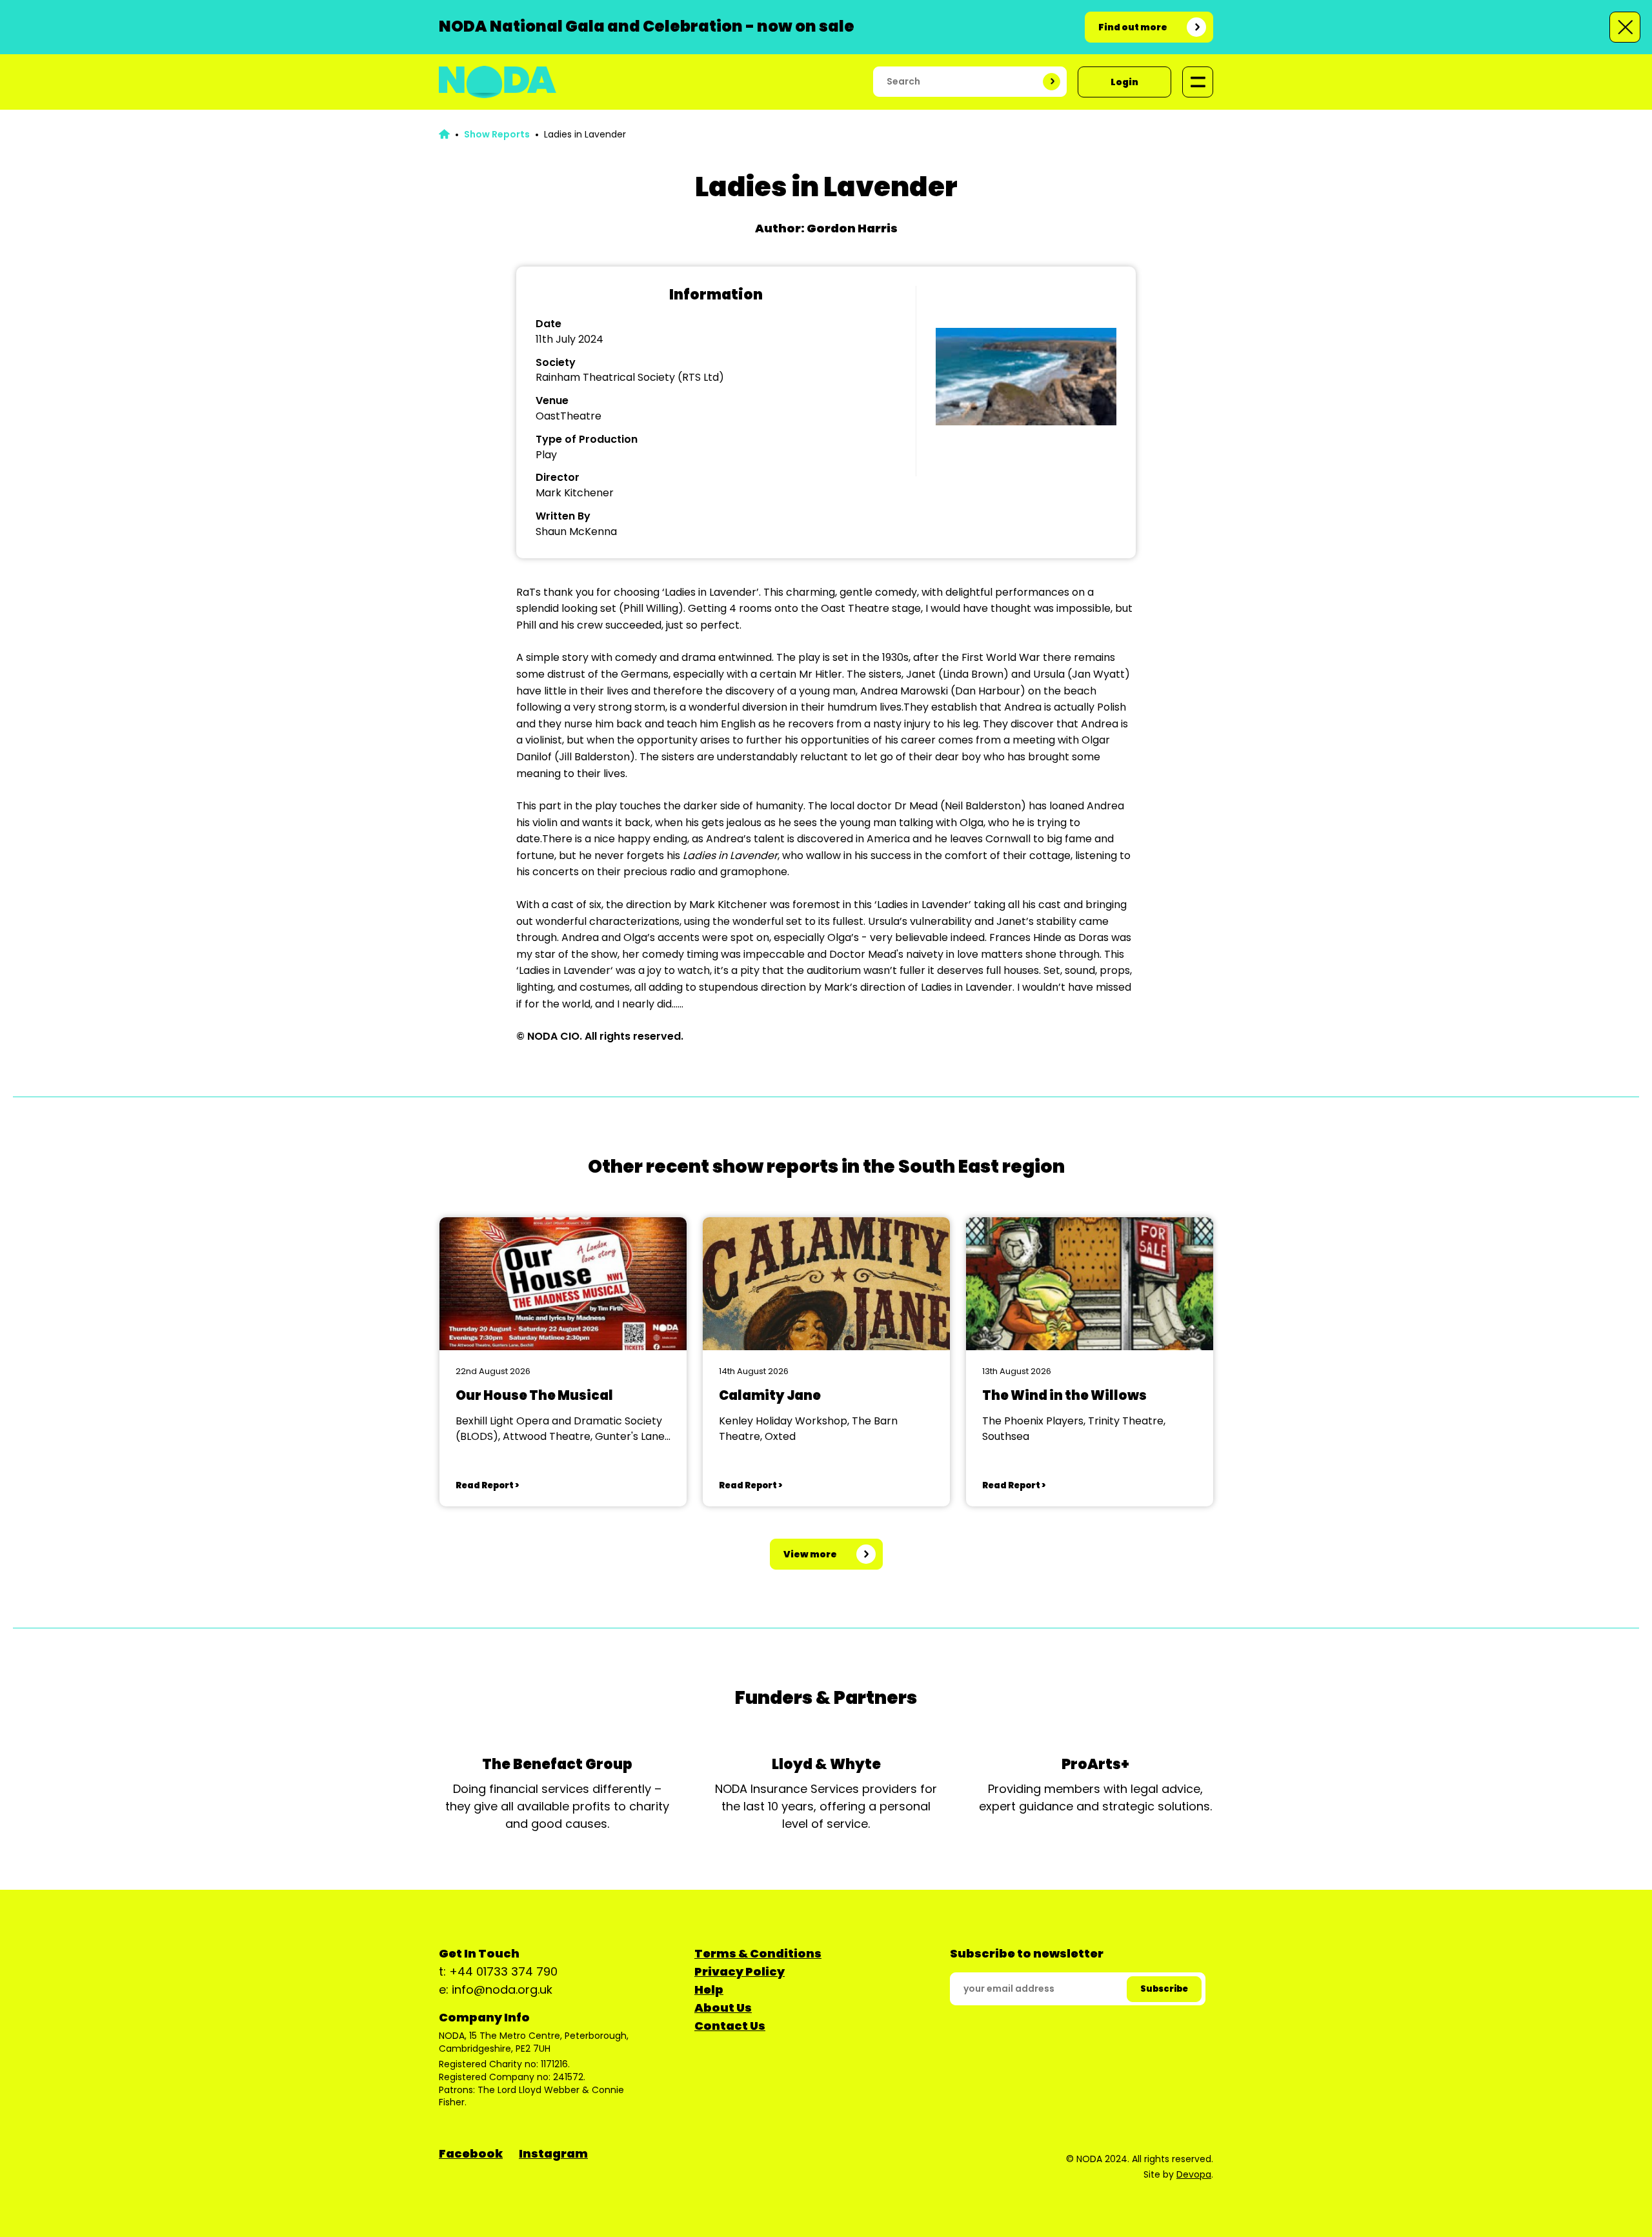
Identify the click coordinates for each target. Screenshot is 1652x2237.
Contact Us (730, 2026)
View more (810, 1554)
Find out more (1133, 27)
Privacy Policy (740, 1971)
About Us (723, 2008)
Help (709, 1989)
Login (1124, 82)
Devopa (1194, 2174)
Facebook (471, 2153)
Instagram (553, 2153)
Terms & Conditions (758, 1953)
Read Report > (487, 1485)
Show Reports (497, 134)
